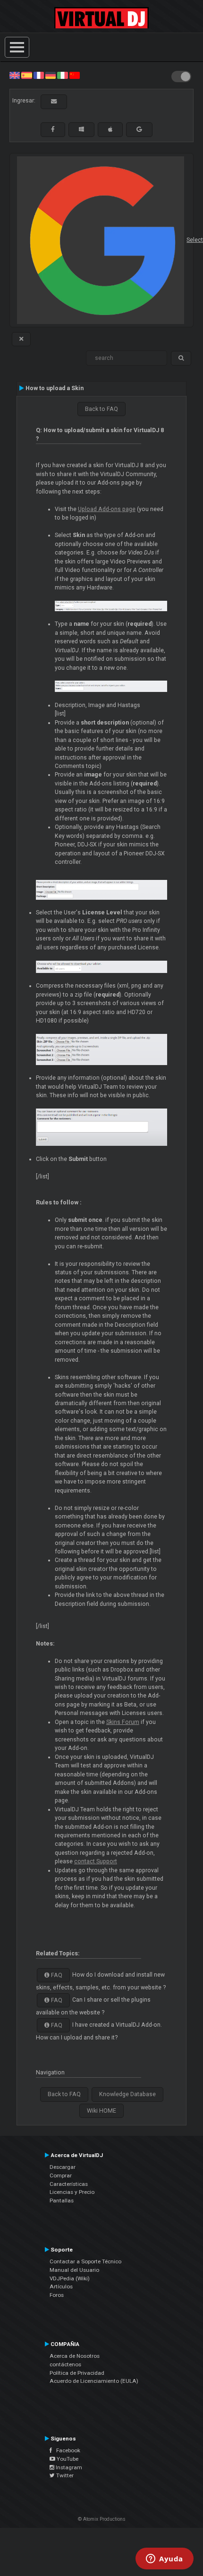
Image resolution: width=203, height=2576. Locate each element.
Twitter (64, 2475)
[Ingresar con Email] (54, 102)
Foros (57, 2295)
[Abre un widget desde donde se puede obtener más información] (165, 2559)
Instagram (68, 2467)
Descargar (63, 2167)
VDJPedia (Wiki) (70, 2278)
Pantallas (62, 2201)
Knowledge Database (127, 2094)
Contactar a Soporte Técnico (85, 2261)
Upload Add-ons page (107, 509)
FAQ (56, 1975)
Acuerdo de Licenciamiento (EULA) (94, 2381)
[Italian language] (62, 75)
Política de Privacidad (77, 2373)
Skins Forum (123, 1722)
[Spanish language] (26, 75)
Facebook (66, 2450)
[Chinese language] (75, 75)
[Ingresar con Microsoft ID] (81, 129)
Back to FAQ (101, 409)
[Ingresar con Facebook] (53, 129)
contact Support (96, 1861)
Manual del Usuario (74, 2270)
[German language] (51, 75)
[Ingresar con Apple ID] (110, 129)
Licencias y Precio (72, 2192)
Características (69, 2184)
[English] (15, 75)
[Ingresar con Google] (139, 129)
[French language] (39, 75)
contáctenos (65, 2364)
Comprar (61, 2175)
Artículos (61, 2286)
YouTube (67, 2459)
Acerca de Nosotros (75, 2356)
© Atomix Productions (102, 2519)
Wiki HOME (101, 2111)
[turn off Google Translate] (21, 339)
